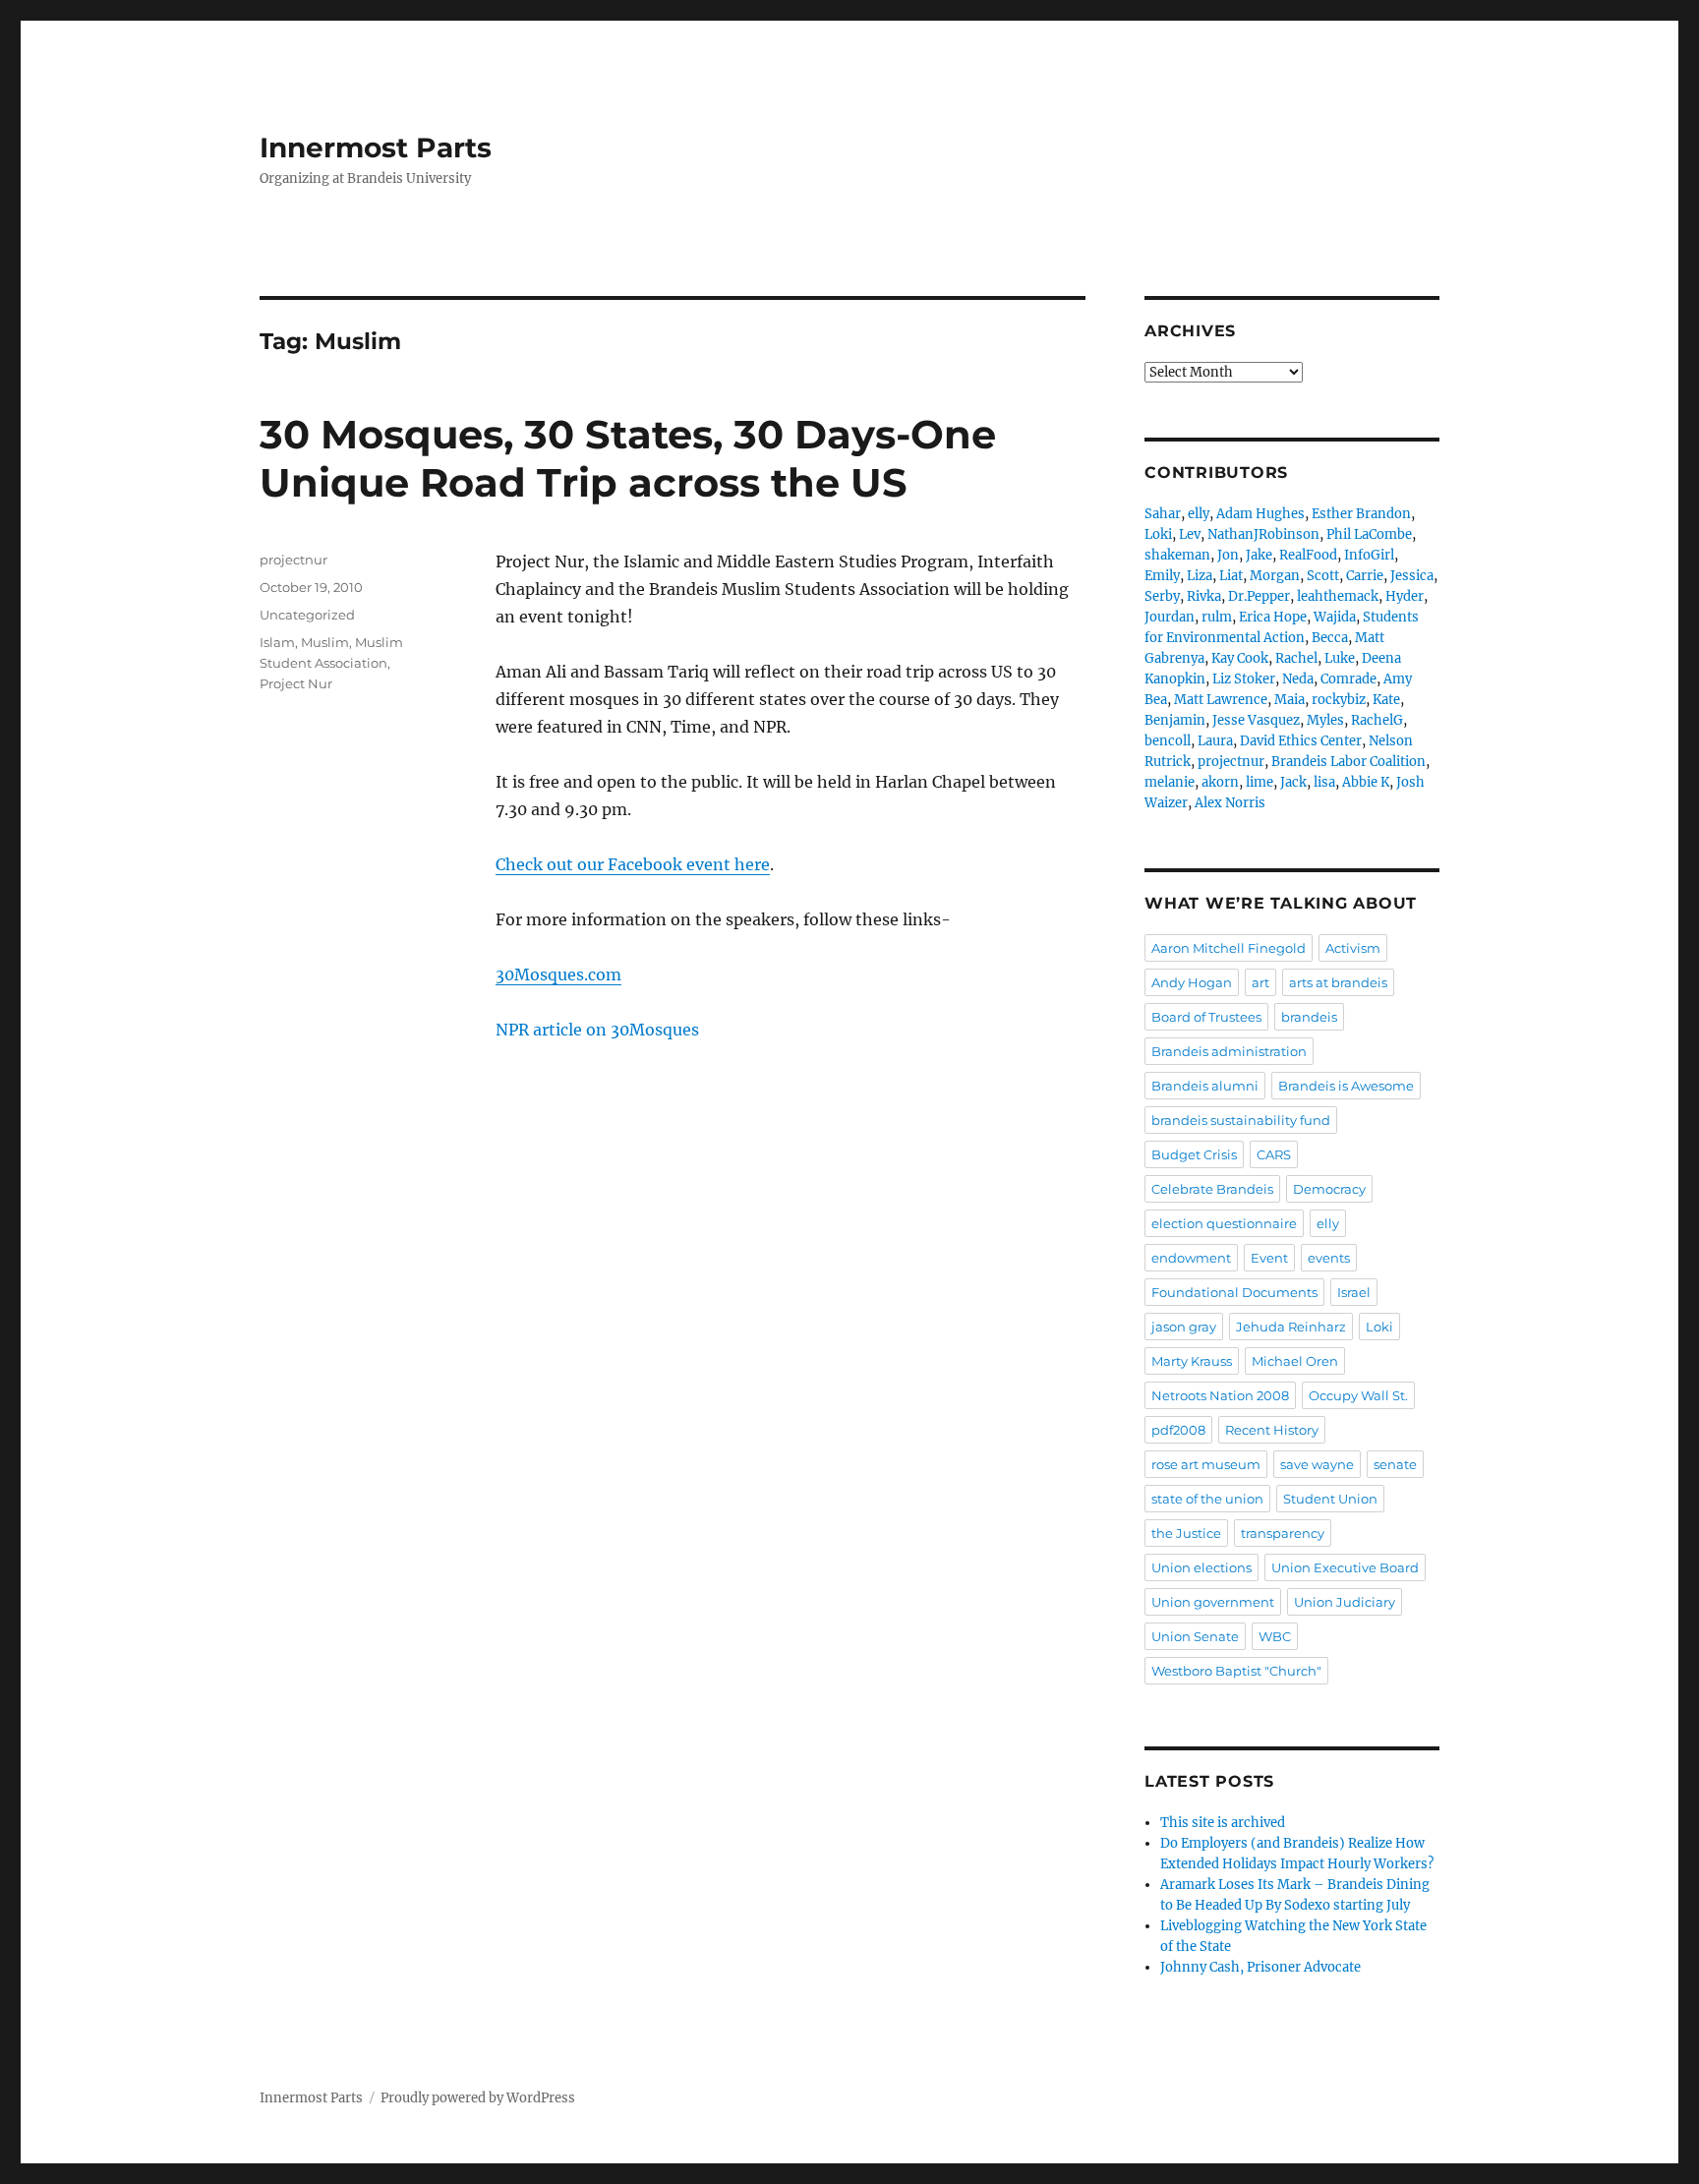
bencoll (1168, 741)
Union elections (1201, 1567)
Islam (277, 642)
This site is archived (1223, 1823)
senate (1395, 1464)
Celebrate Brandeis (1212, 1189)
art (1260, 982)
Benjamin (1175, 720)
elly (1199, 514)
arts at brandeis (1338, 982)
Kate (1386, 700)
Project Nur (296, 683)
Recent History (1272, 1430)
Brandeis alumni (1205, 1086)
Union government (1213, 1602)
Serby (1162, 596)
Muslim (325, 642)
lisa (1324, 782)
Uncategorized (307, 615)
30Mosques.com (558, 974)
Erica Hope (1273, 617)
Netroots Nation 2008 (1220, 1395)
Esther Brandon (1361, 514)
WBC (1275, 1636)
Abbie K (1366, 782)
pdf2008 (1178, 1430)
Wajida (1335, 617)
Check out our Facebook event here (633, 864)
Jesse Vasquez (1256, 720)
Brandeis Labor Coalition (1348, 762)
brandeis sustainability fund (1241, 1120)
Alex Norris (1230, 803)
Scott (1323, 576)
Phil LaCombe (1369, 534)
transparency (1283, 1533)
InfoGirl (1369, 555)
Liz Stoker (1244, 679)
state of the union (1207, 1499)
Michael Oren (1295, 1361)
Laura (1215, 741)
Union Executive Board (1345, 1567)
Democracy (1329, 1189)
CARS (1274, 1154)
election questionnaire (1224, 1223)
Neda (1298, 679)
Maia (1289, 700)
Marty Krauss (1192, 1361)
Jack (1293, 782)
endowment (1191, 1258)
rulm (1217, 617)
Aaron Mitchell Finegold (1229, 948)
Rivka (1204, 596)
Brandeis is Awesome (1346, 1086)
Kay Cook (1240, 658)
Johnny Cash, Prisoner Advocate (1260, 1967)
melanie (1170, 782)
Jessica (1412, 576)
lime (1260, 782)
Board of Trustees (1206, 1017)
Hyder (1405, 596)
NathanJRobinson (1263, 534)
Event (1269, 1258)
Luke (1340, 658)
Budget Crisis (1194, 1154)
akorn (1220, 782)
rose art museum (1206, 1464)
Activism (1353, 948)
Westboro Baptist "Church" (1236, 1671)
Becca (1330, 638)
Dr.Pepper (1259, 596)
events (1329, 1258)
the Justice (1186, 1533)
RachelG (1377, 720)
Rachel (1296, 658)
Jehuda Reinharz (1291, 1327)
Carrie (1365, 576)
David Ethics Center (1301, 741)
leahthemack (1338, 596)
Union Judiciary (1345, 1602)
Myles (1325, 720)
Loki (1158, 534)
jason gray (1184, 1327)
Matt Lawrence (1221, 700)
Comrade (1348, 679)
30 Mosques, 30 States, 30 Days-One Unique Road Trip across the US (628, 458)
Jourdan (1170, 617)
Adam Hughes (1260, 514)
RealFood (1308, 555)
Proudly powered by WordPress (478, 2098)
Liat (1231, 576)
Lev (1190, 534)
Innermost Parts (376, 148)
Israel (1354, 1292)
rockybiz (1339, 700)
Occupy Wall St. (1358, 1395)
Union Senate (1195, 1636)
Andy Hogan (1192, 982)
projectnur (293, 560)
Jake (1259, 555)
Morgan (1275, 576)
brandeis (1309, 1017)
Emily (1162, 576)
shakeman (1177, 555)
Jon (1228, 555)
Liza (1200, 576)
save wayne (1317, 1464)
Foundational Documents (1234, 1292)
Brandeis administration (1229, 1051)
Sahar (1163, 514)
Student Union (1330, 1499)
